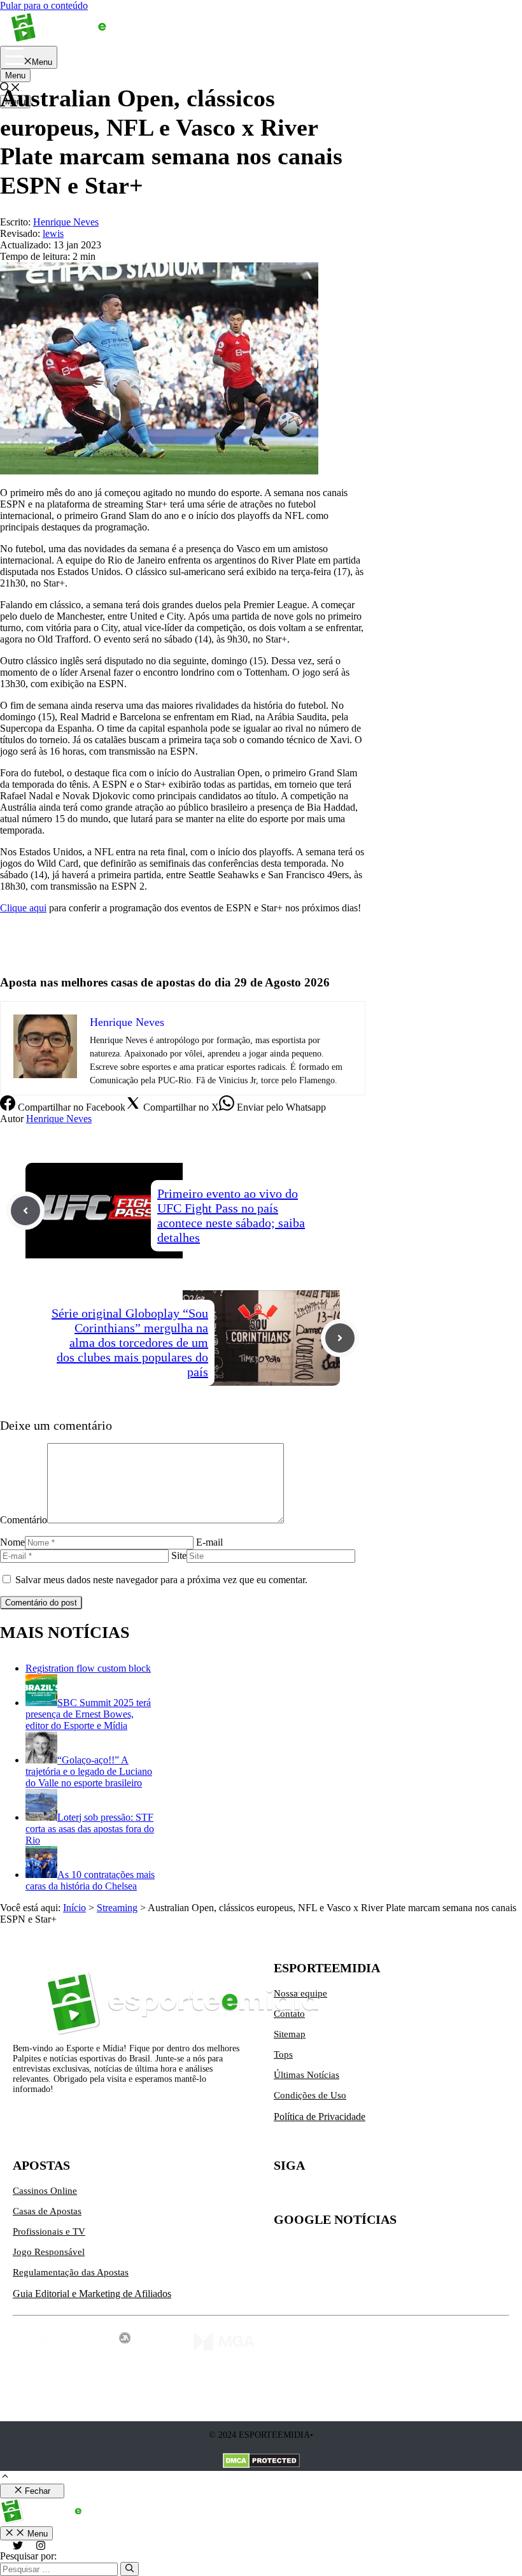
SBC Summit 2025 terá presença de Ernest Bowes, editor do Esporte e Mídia (88, 1714)
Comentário (24, 1520)
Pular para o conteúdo (44, 5)
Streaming (117, 1908)
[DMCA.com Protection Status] (261, 2462)
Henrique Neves (59, 1119)
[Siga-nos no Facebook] (337, 2196)
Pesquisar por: (28, 2556)
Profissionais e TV (49, 2231)
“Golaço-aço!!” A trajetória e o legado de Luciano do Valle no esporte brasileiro (89, 1771)
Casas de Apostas (47, 2211)
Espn (10, 929)
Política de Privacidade (320, 2117)
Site (179, 1555)
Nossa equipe (300, 1993)
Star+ (11, 951)
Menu (15, 75)
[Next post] (340, 1338)
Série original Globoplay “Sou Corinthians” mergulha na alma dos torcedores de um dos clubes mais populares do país (130, 1342)
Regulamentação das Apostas (71, 2272)
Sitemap (290, 2034)
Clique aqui (23, 908)
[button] (5, 2478)
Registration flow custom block (88, 1668)
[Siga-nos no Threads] (364, 2196)
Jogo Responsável (49, 2252)
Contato (289, 2014)
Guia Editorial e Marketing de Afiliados (92, 2294)
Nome (12, 1542)
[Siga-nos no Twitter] (284, 2196)
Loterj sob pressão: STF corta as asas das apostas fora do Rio (90, 1829)
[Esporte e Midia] (78, 40)
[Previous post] (25, 1211)
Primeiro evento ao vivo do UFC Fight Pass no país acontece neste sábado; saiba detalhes (231, 1215)
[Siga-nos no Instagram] (311, 2196)
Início (74, 1908)
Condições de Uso (310, 2095)
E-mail (209, 1542)
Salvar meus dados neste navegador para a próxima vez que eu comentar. (161, 1580)
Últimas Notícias (307, 2075)
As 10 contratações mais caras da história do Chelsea (90, 1880)
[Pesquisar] (130, 2569)
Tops (283, 2054)
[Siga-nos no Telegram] (391, 2196)
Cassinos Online (45, 2191)
